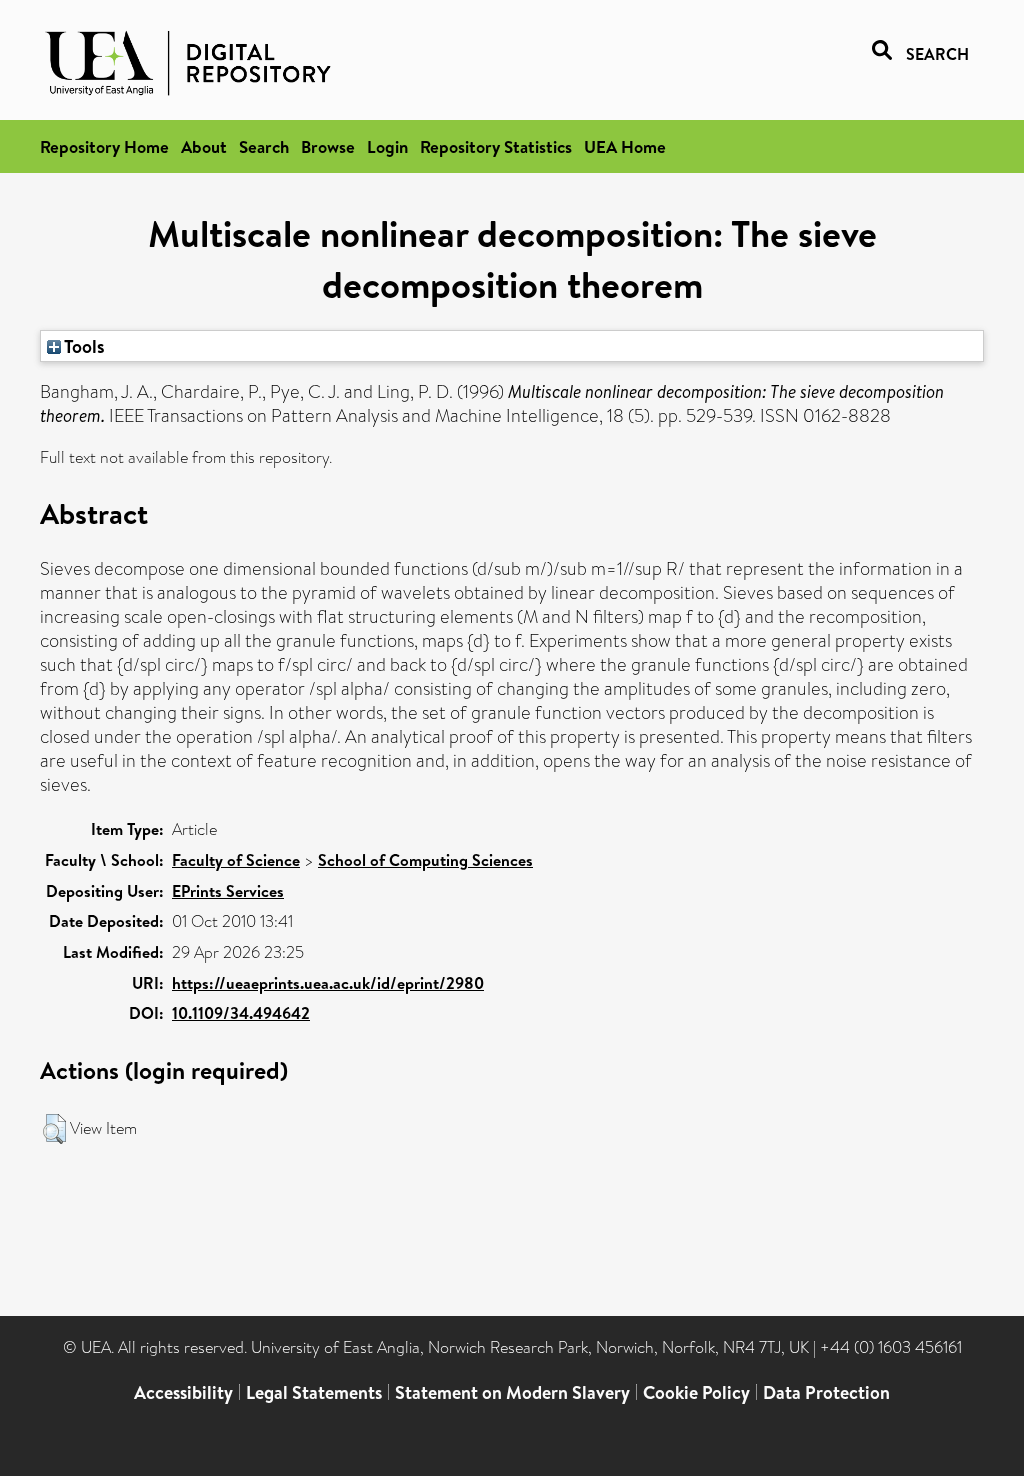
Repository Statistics (496, 146)
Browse (328, 146)
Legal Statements (314, 1392)
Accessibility (183, 1392)
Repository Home (104, 146)
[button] (54, 1129)
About (204, 146)
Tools (83, 346)
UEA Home (625, 146)
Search (264, 146)
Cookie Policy (696, 1392)
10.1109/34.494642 (241, 1013)
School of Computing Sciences (425, 860)
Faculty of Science (236, 860)
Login (387, 146)
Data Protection (826, 1392)
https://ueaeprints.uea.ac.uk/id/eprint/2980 (328, 983)
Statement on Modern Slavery (512, 1392)
